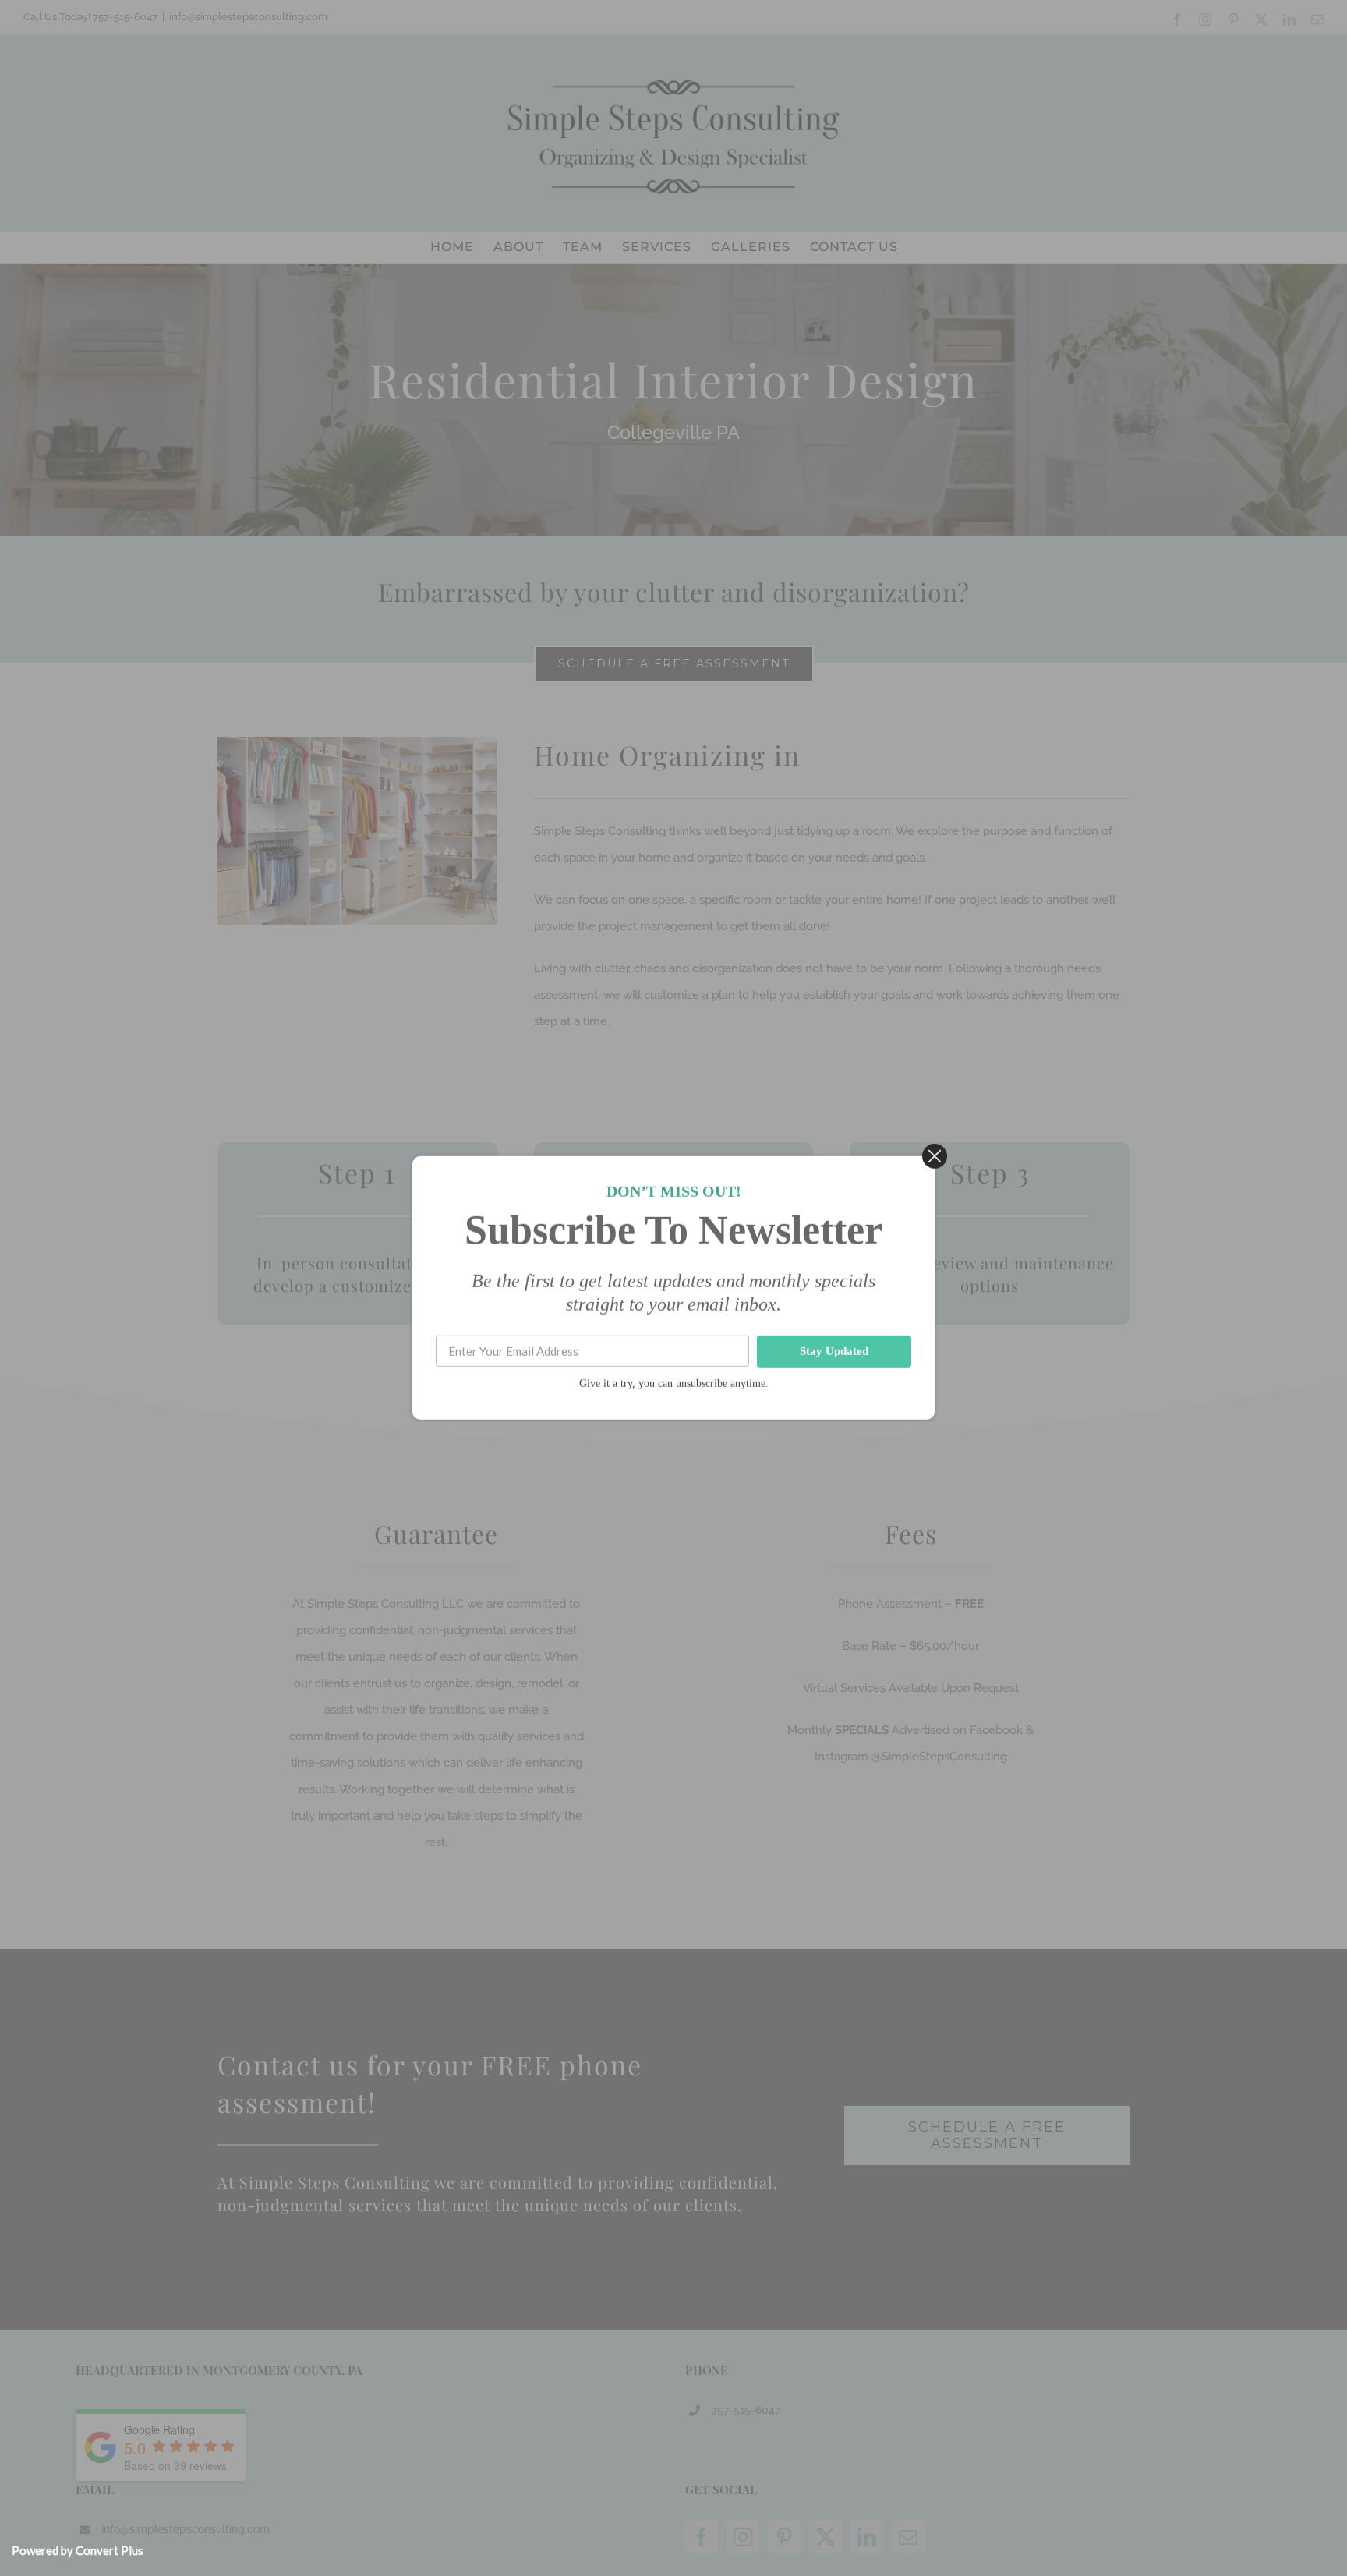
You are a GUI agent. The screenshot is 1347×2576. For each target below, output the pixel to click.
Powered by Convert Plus (78, 2550)
